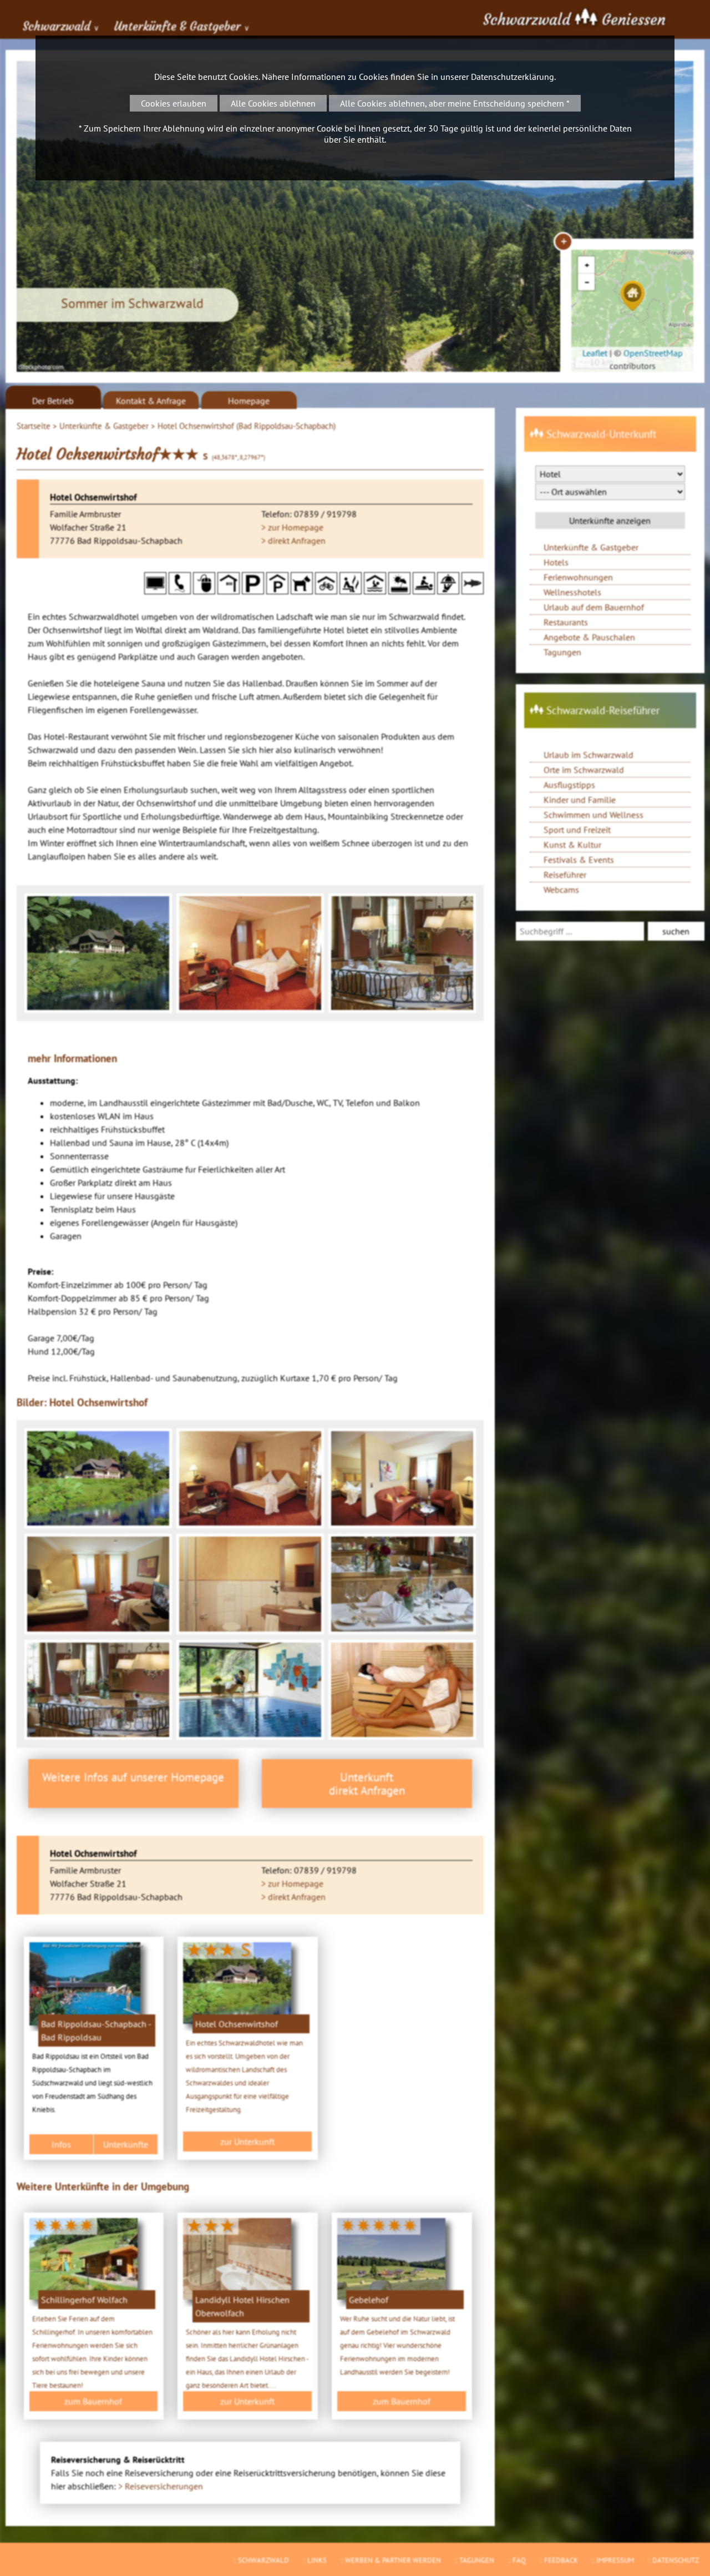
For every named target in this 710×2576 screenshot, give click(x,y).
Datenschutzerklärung (513, 77)
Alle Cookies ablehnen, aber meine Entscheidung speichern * (455, 103)
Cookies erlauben (174, 103)
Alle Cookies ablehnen (273, 103)
